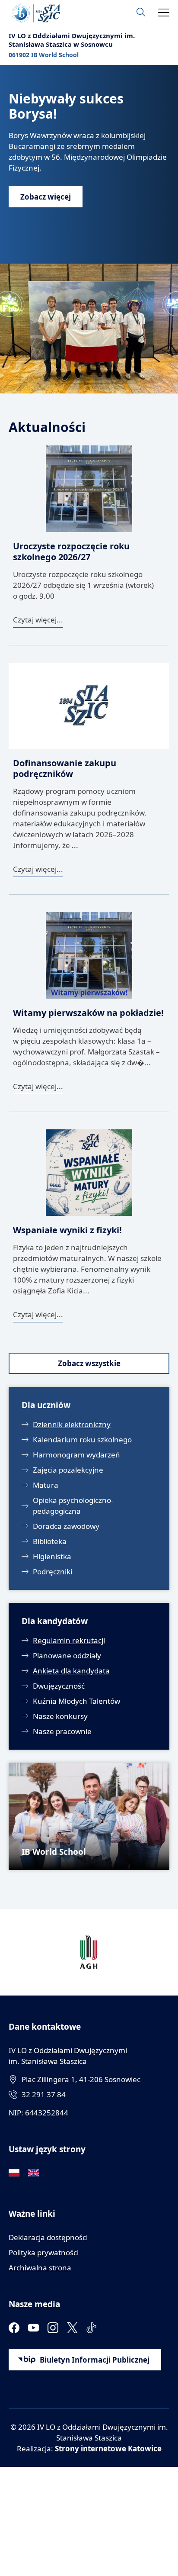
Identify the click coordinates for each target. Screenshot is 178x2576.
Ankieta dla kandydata (71, 1671)
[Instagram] (53, 2328)
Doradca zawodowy (66, 1526)
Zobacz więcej (46, 197)
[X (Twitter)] (72, 2328)
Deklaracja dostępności (48, 2237)
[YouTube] (33, 2328)
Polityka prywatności (44, 2252)
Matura (46, 1485)
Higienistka (52, 1556)
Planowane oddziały (67, 1656)
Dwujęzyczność (59, 1686)
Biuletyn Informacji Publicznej (95, 2360)
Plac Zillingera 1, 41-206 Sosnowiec (81, 2079)
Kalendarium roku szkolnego (82, 1440)
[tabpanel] (89, 229)
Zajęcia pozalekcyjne (68, 1470)
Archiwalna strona (40, 2268)
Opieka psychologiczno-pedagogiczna (73, 1506)
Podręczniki (52, 1572)
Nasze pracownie (62, 1731)
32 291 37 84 (44, 2094)
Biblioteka (50, 1541)
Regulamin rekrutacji (69, 1640)
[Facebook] (14, 2328)
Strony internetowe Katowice (108, 2449)
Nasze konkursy (60, 1716)
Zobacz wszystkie (89, 1363)
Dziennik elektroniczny (72, 1424)
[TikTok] (92, 2328)
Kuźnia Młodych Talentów (76, 1701)
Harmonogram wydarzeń (76, 1455)
